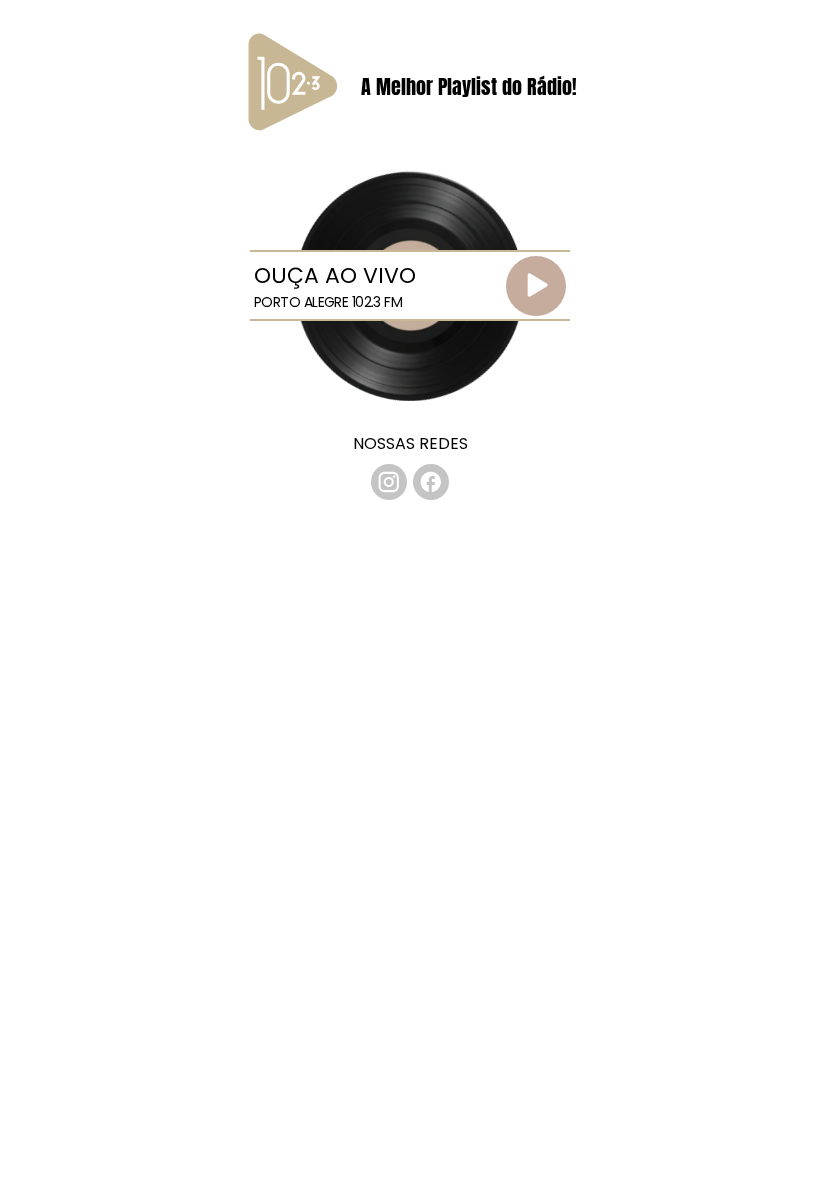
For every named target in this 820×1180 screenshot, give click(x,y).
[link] (389, 482)
